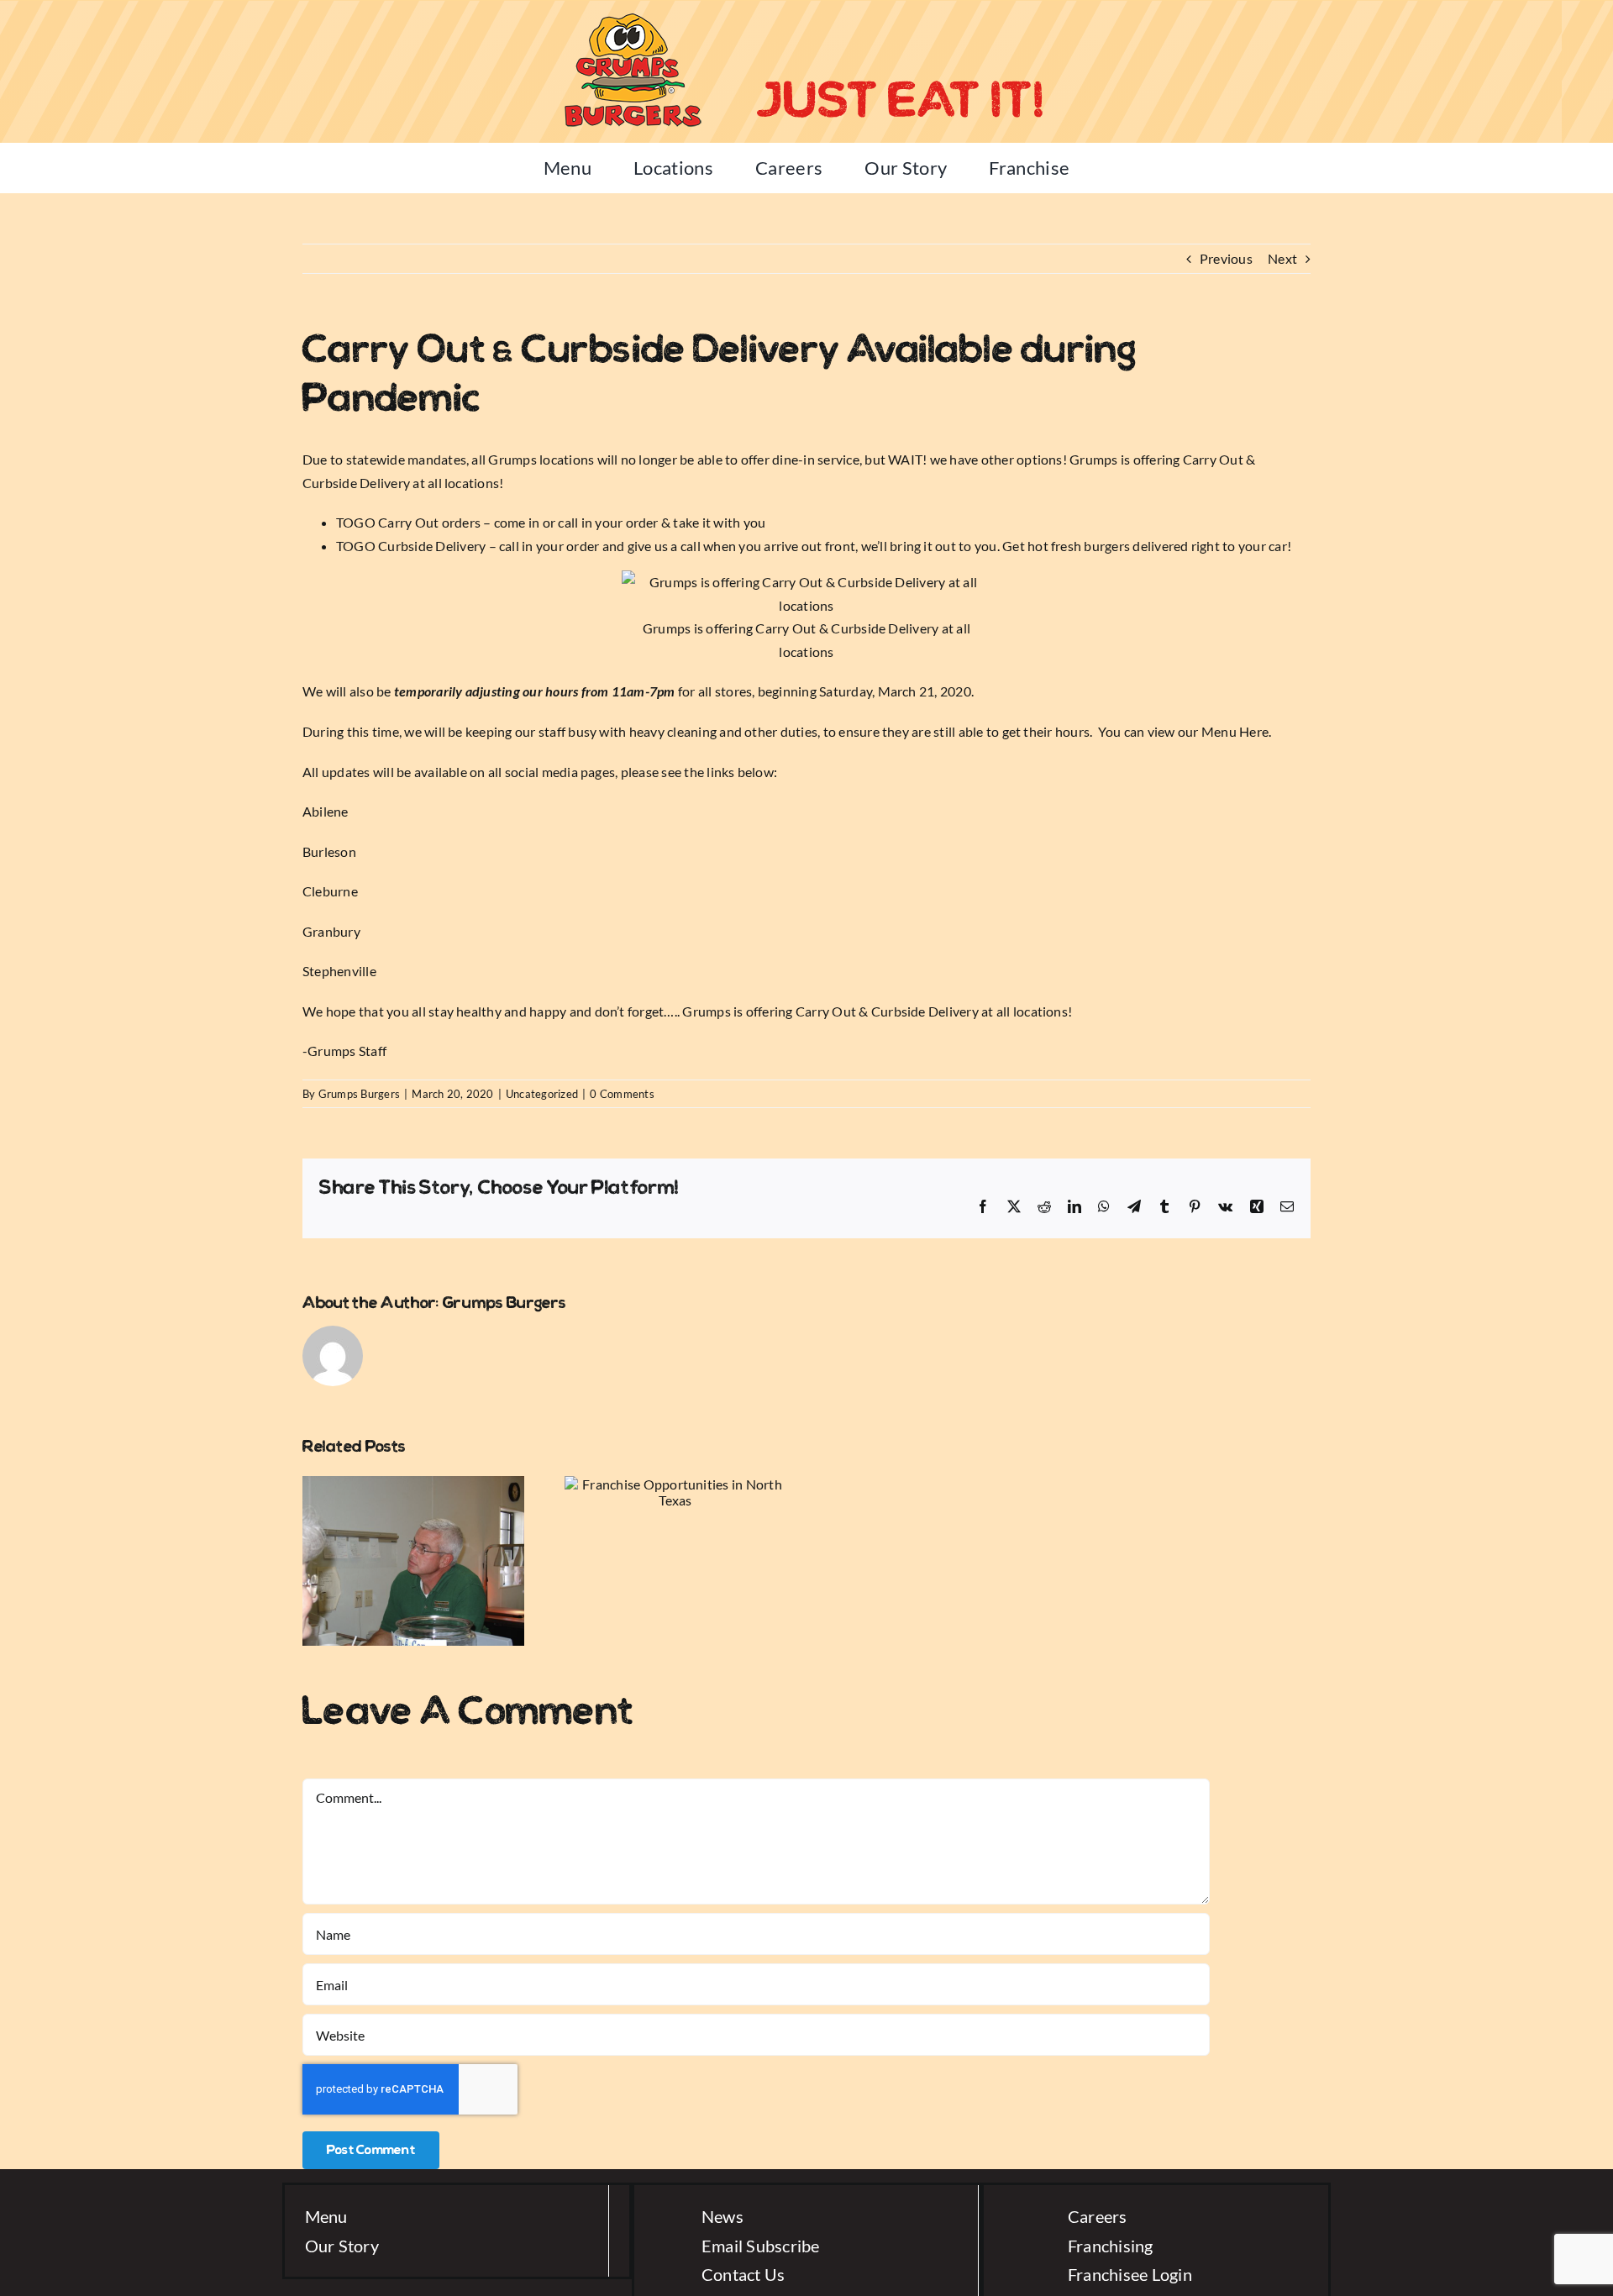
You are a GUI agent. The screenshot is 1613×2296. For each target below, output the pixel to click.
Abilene (326, 811)
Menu (326, 2216)
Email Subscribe (761, 2246)
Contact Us (743, 2274)
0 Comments (622, 1094)
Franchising (1111, 2246)
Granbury (331, 931)
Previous (1226, 258)
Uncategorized (542, 1094)
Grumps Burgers (359, 1094)
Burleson (329, 851)
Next (1282, 258)
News (722, 2216)
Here (1254, 731)
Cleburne (330, 891)
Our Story (342, 2246)
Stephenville (339, 971)
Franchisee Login (1130, 2274)
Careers (1098, 2216)
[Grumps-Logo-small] (632, 15)
